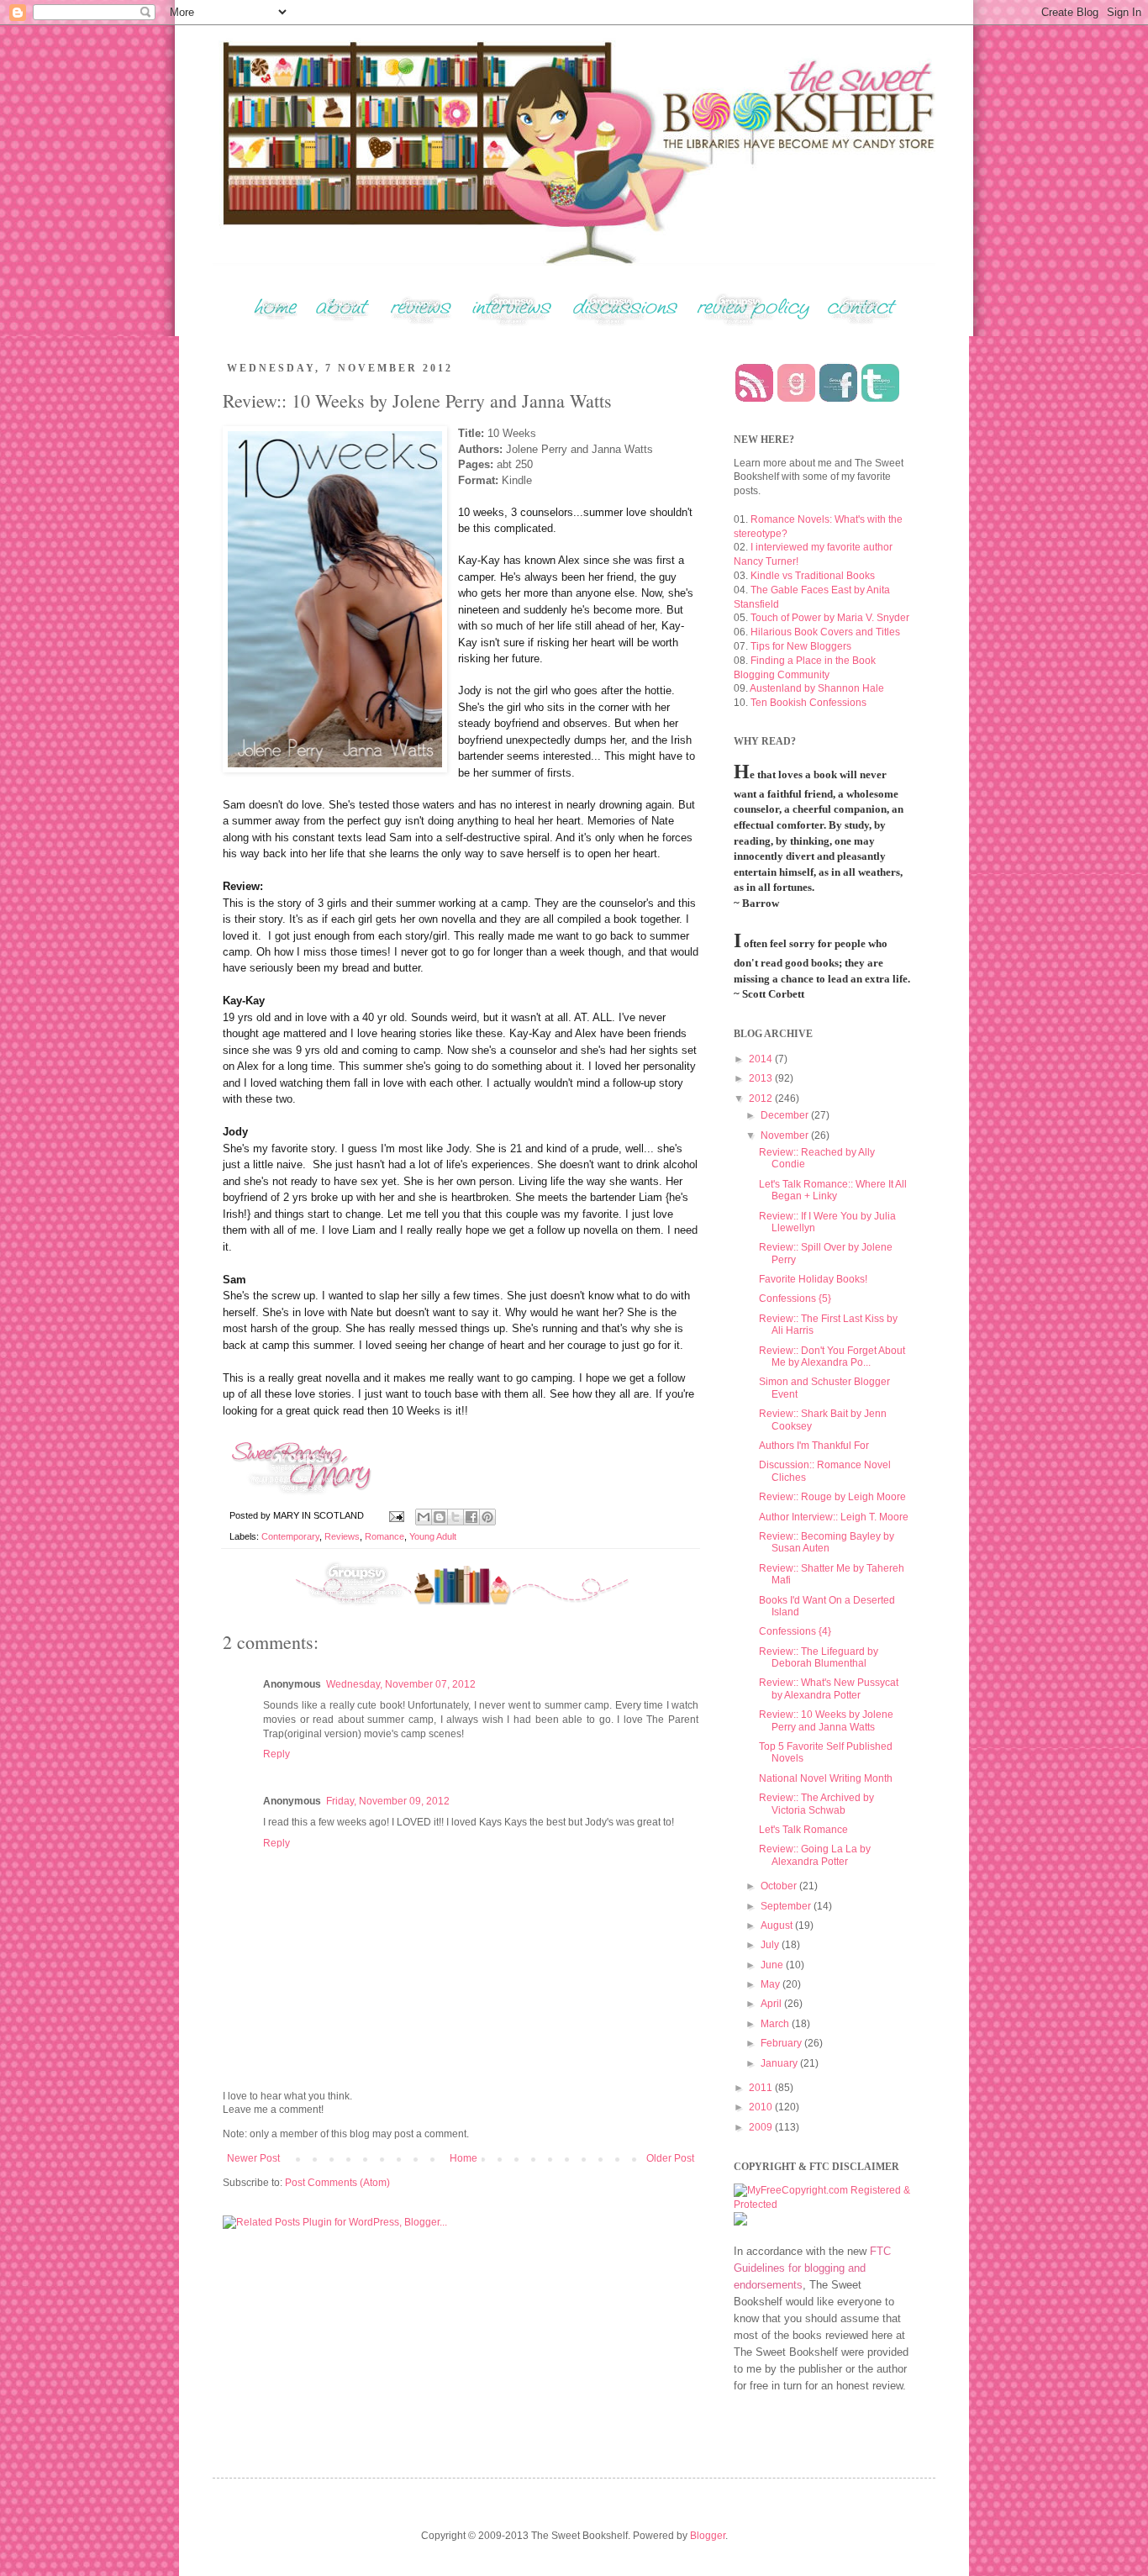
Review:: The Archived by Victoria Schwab (816, 1804)
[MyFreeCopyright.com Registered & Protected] (822, 2205)
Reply (276, 1754)
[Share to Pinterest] (487, 1517)
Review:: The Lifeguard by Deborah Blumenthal (819, 1657)
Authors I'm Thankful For (814, 1446)
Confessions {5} (795, 1299)
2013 (762, 1078)
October (780, 1886)
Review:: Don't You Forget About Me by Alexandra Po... (832, 1356)
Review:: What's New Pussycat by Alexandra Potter (829, 1688)
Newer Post (253, 2158)
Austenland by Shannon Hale (817, 688)
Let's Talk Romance (803, 1830)
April (772, 2004)
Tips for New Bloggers (801, 646)
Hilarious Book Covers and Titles (825, 632)
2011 (762, 2088)
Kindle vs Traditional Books (813, 576)
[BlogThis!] (440, 1517)
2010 (762, 2107)
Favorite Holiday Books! (813, 1279)
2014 (762, 1059)
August (778, 1925)
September (787, 1906)
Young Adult (433, 1536)
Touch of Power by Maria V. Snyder (830, 618)
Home (463, 2158)
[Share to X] (456, 1517)
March (776, 2024)
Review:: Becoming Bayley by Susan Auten (827, 1542)
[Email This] (424, 1517)
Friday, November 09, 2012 (388, 1801)
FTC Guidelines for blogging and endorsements (812, 2268)
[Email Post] (396, 1515)
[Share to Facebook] (471, 1517)
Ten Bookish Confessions (808, 703)
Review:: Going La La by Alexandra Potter (815, 1855)
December (786, 1115)
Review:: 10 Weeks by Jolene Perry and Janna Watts (826, 1720)
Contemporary (290, 1536)
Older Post (670, 2158)
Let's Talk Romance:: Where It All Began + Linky (833, 1190)
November (786, 1135)
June (773, 1965)
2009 (762, 2127)
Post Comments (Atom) (337, 2183)
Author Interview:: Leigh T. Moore (834, 1517)
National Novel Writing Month (826, 1778)
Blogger (708, 2536)
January (780, 2063)
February (782, 2043)
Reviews (342, 1536)
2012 (762, 1098)
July (771, 1945)
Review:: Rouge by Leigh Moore (832, 1497)
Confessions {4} (795, 1631)
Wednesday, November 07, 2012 (401, 1684)
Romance (384, 1536)
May (771, 1984)
